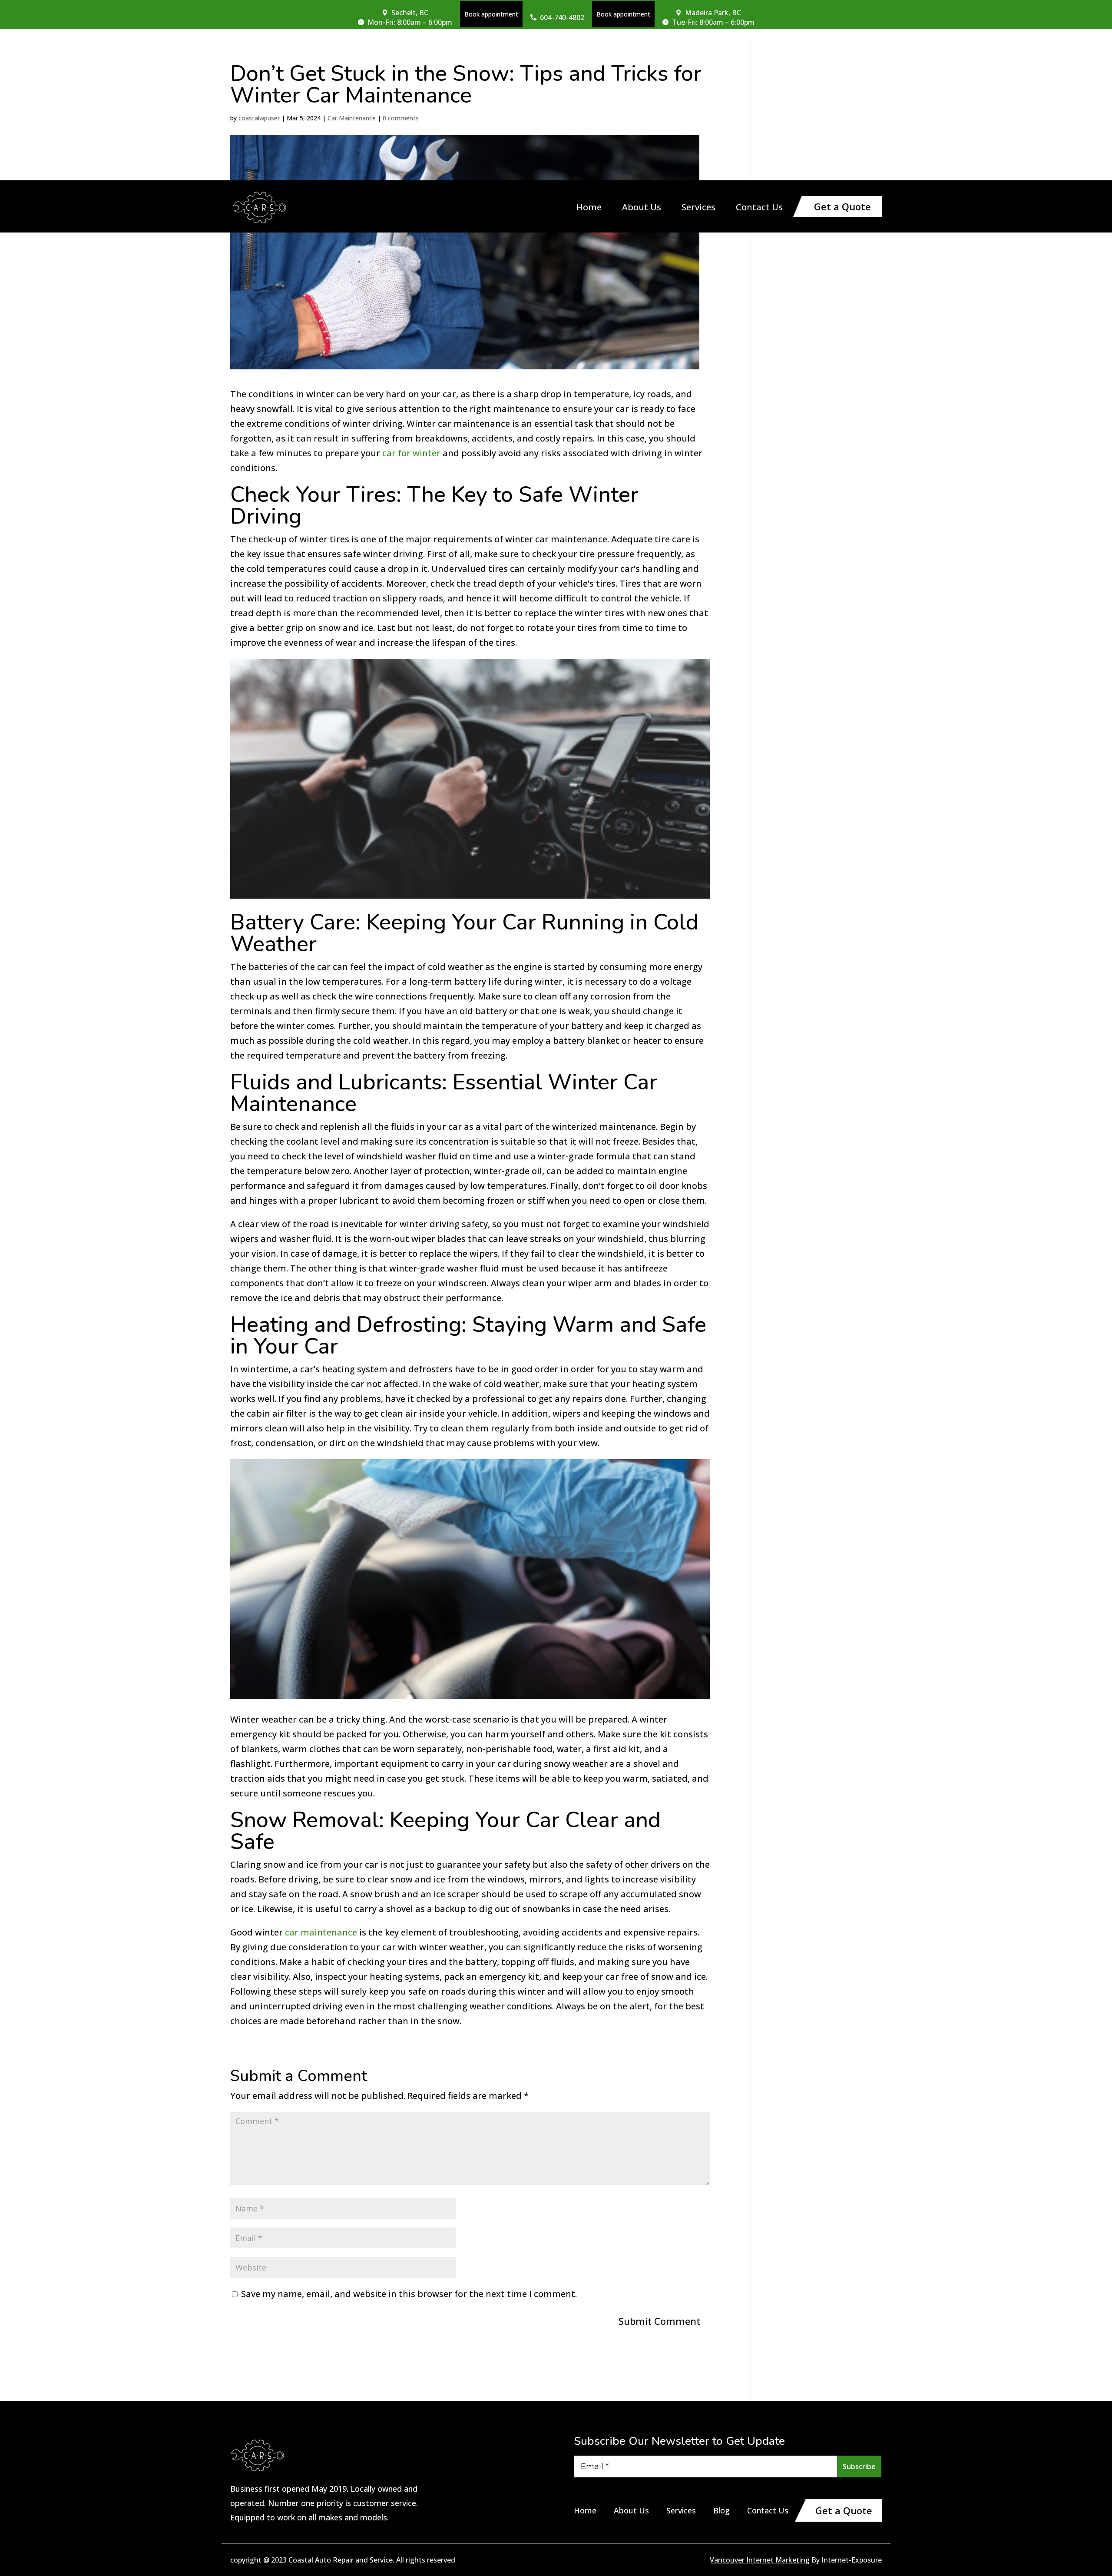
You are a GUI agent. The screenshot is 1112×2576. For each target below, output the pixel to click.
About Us (642, 209)
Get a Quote (842, 206)
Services (698, 209)
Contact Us (759, 209)
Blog (721, 2510)
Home (589, 209)
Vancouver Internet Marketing (760, 2560)
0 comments (401, 118)
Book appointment (491, 14)
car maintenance (321, 1932)
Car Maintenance (352, 118)
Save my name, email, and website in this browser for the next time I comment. (409, 2294)
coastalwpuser (259, 118)
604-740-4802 (562, 17)
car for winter (411, 453)
